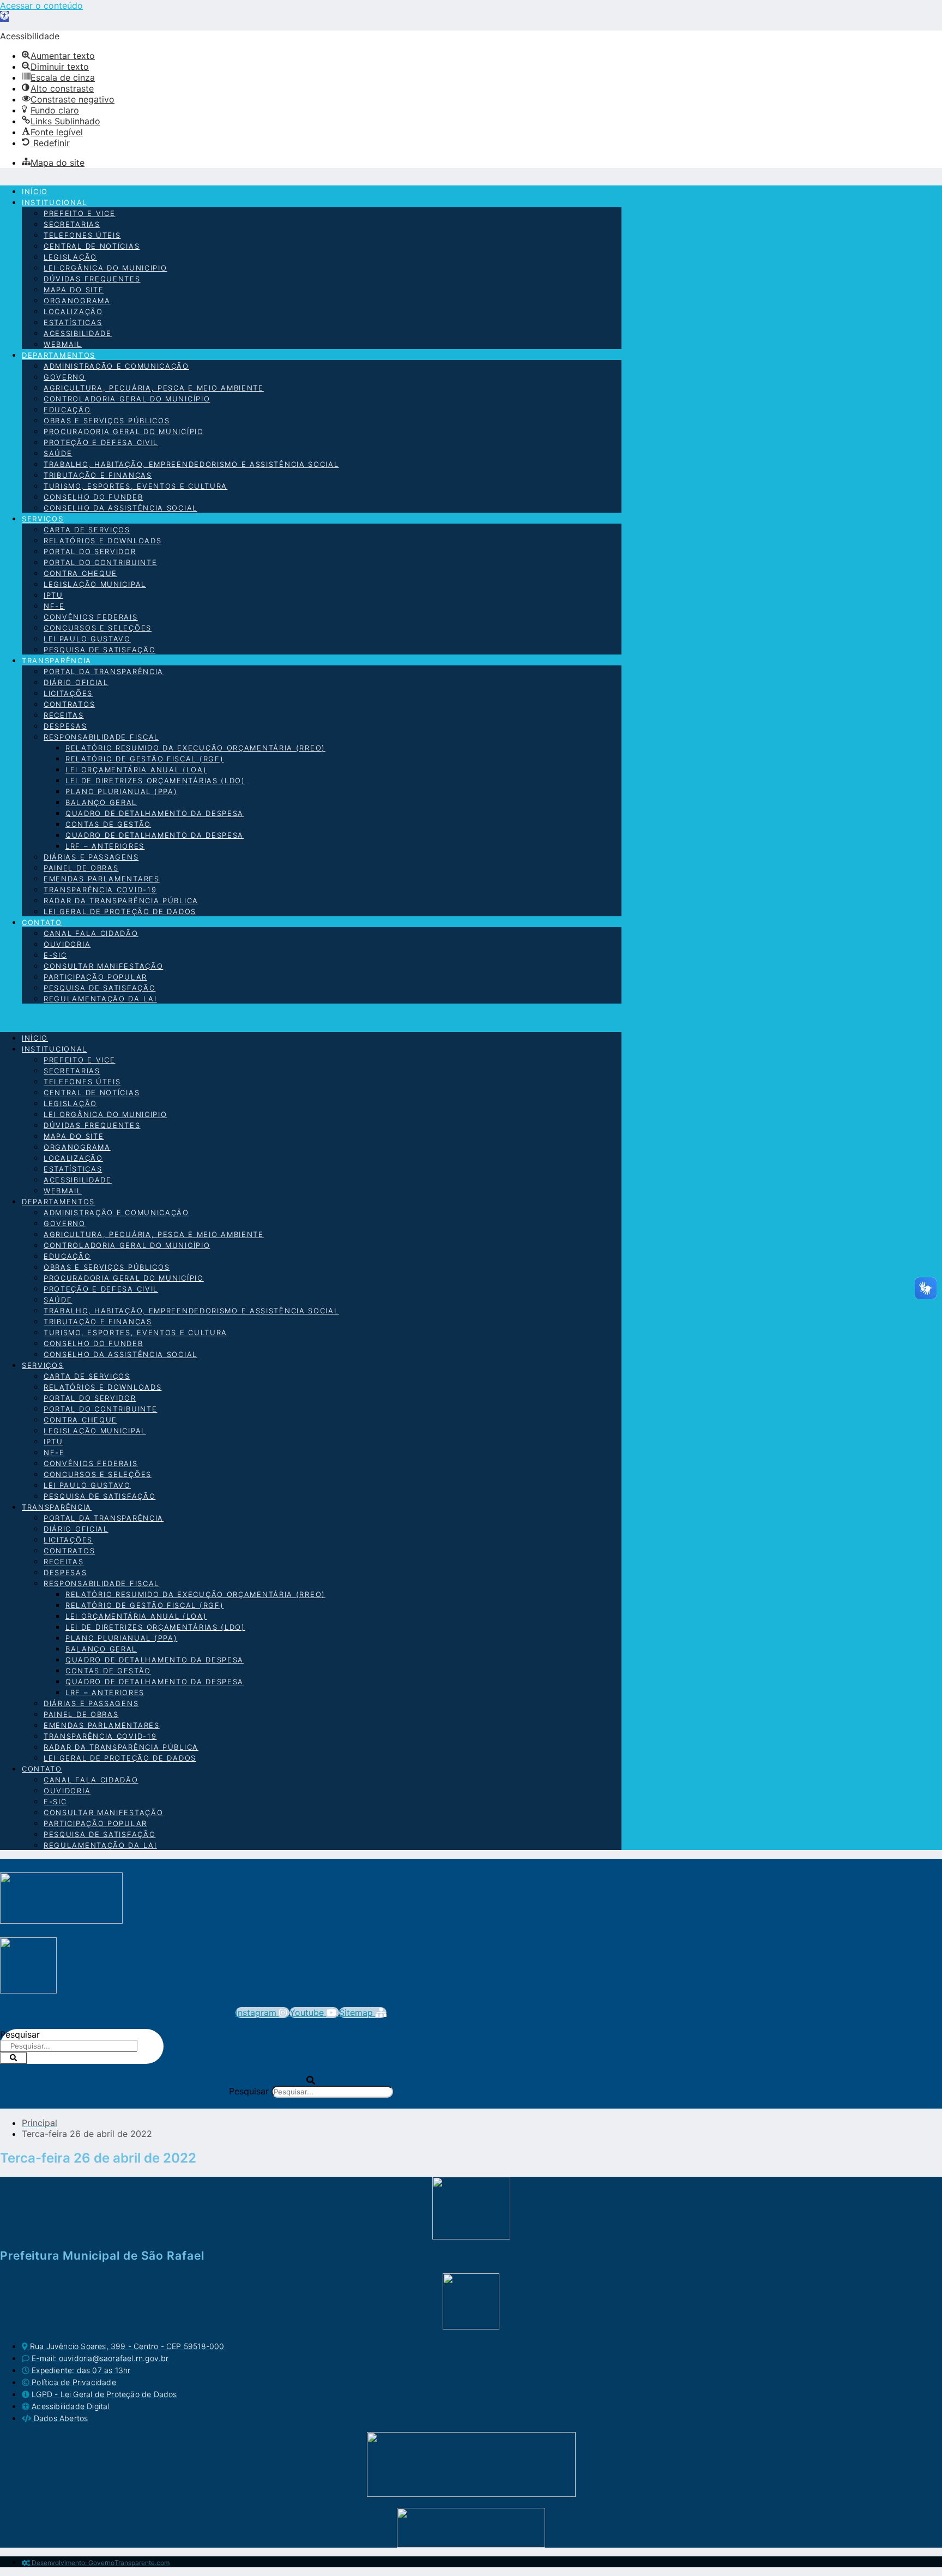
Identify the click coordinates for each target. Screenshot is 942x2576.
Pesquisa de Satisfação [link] (99, 988)
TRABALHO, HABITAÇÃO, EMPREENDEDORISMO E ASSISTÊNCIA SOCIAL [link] (191, 464)
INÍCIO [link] (35, 191)
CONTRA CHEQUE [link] (80, 573)
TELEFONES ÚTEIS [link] (82, 235)
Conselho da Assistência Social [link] (120, 508)
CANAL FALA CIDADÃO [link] (91, 933)
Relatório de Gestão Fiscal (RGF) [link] (144, 759)
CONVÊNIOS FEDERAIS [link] (91, 617)
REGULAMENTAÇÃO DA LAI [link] (100, 999)
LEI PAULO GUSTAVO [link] (87, 639)
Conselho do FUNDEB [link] (93, 497)
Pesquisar (20, 2034)
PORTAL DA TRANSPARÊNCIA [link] (104, 671)
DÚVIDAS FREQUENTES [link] (92, 279)
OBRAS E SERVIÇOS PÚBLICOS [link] (107, 421)
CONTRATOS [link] (69, 704)
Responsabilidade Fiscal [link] (101, 737)
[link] (4, 16)
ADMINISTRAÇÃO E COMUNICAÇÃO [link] (116, 366)
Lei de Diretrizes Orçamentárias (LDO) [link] (155, 780)
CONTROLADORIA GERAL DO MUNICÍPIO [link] (127, 399)
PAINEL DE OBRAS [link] (81, 868)
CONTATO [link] (42, 922)
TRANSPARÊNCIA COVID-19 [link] (100, 890)
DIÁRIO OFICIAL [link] (76, 682)
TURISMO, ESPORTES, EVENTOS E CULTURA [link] (135, 486)
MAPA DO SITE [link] (74, 290)
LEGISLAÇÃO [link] (70, 257)
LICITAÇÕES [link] (68, 693)
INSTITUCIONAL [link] (55, 202)
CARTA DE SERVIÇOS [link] (87, 530)
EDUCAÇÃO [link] (67, 410)
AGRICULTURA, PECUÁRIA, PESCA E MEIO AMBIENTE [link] (154, 388)
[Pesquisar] (14, 2058)
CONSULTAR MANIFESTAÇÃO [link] (103, 966)
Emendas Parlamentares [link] (102, 879)
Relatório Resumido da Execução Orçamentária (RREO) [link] (195, 748)
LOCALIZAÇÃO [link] (73, 311)
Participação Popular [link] (95, 977)
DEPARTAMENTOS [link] (59, 355)
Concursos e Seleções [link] (98, 628)
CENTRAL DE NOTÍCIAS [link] (92, 246)
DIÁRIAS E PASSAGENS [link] (91, 857)
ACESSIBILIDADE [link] (78, 333)
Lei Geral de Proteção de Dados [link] (120, 911)
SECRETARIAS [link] (72, 224)
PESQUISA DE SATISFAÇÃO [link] (99, 650)
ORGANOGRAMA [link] (77, 301)
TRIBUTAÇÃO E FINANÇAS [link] (98, 475)
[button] (311, 1018)
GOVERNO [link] (65, 377)
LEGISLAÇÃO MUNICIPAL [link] (95, 584)
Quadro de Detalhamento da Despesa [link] (155, 813)
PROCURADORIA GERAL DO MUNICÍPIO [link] (124, 431)
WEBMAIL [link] (63, 344)
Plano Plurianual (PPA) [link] (121, 791)
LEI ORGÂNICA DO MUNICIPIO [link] (105, 268)
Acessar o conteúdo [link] (41, 5)
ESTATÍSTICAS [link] (73, 322)
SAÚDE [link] (58, 453)
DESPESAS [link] (65, 726)
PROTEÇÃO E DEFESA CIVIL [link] (101, 442)
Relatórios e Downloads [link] (102, 541)
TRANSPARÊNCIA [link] (57, 660)
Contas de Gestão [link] (108, 824)
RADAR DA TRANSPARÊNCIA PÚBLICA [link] (121, 900)
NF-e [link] (54, 606)
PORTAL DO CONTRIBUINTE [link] (100, 562)
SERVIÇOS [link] (43, 519)
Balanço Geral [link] (101, 802)
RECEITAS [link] (64, 715)
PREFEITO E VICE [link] (80, 213)
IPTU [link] (53, 595)
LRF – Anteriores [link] (105, 846)
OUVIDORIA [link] (67, 944)
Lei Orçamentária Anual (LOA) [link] (136, 770)
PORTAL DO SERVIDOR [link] (90, 551)
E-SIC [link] (55, 955)
